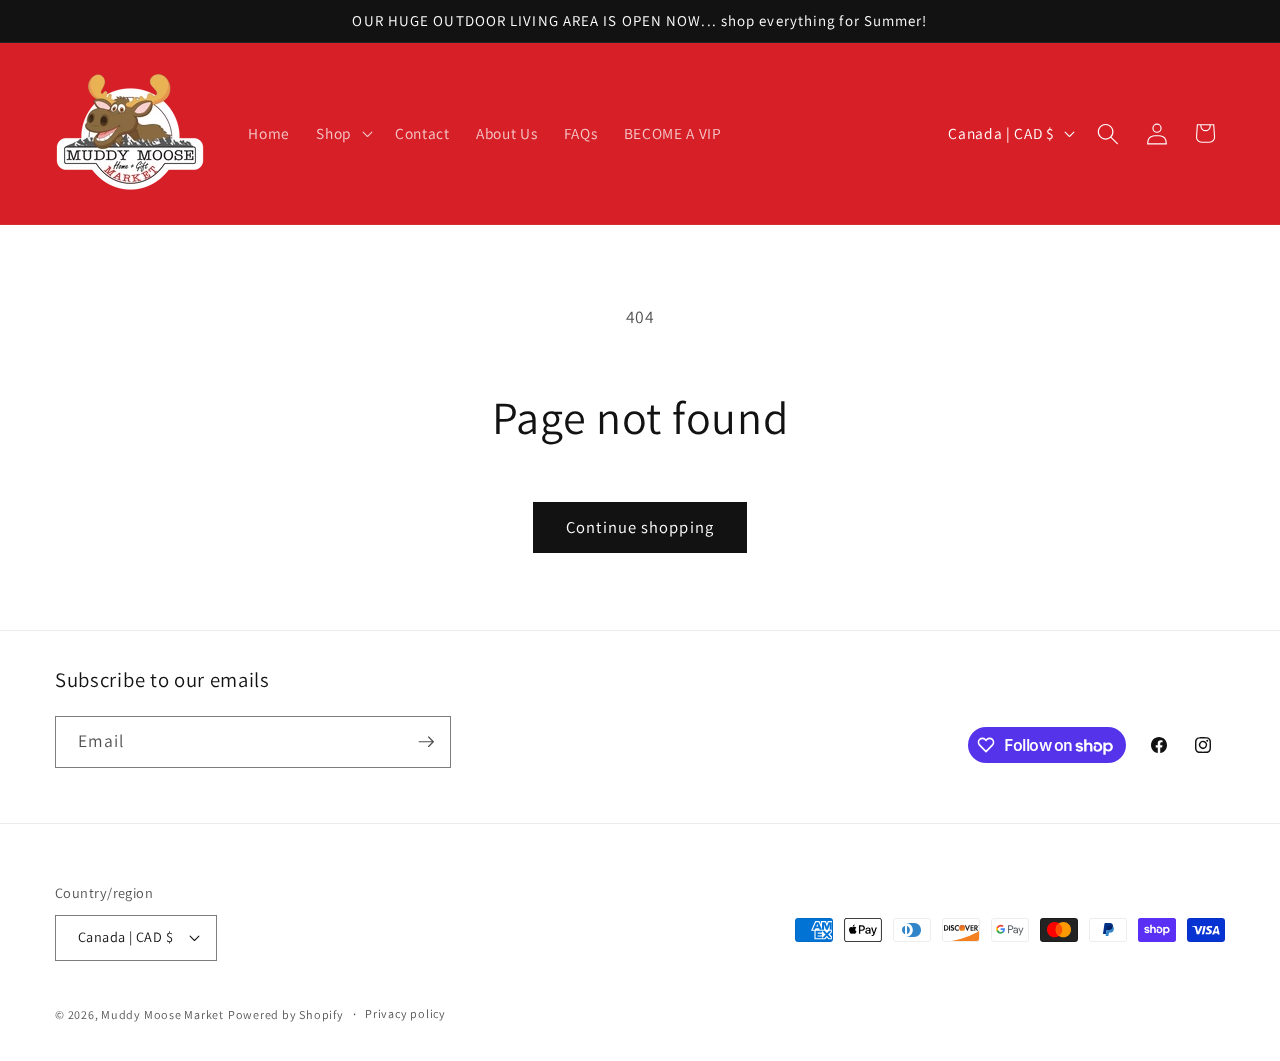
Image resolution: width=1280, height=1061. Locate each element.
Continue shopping (640, 527)
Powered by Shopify (286, 1014)
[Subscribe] (426, 742)
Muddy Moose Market (162, 1014)
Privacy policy (405, 1013)
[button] (342, 134)
